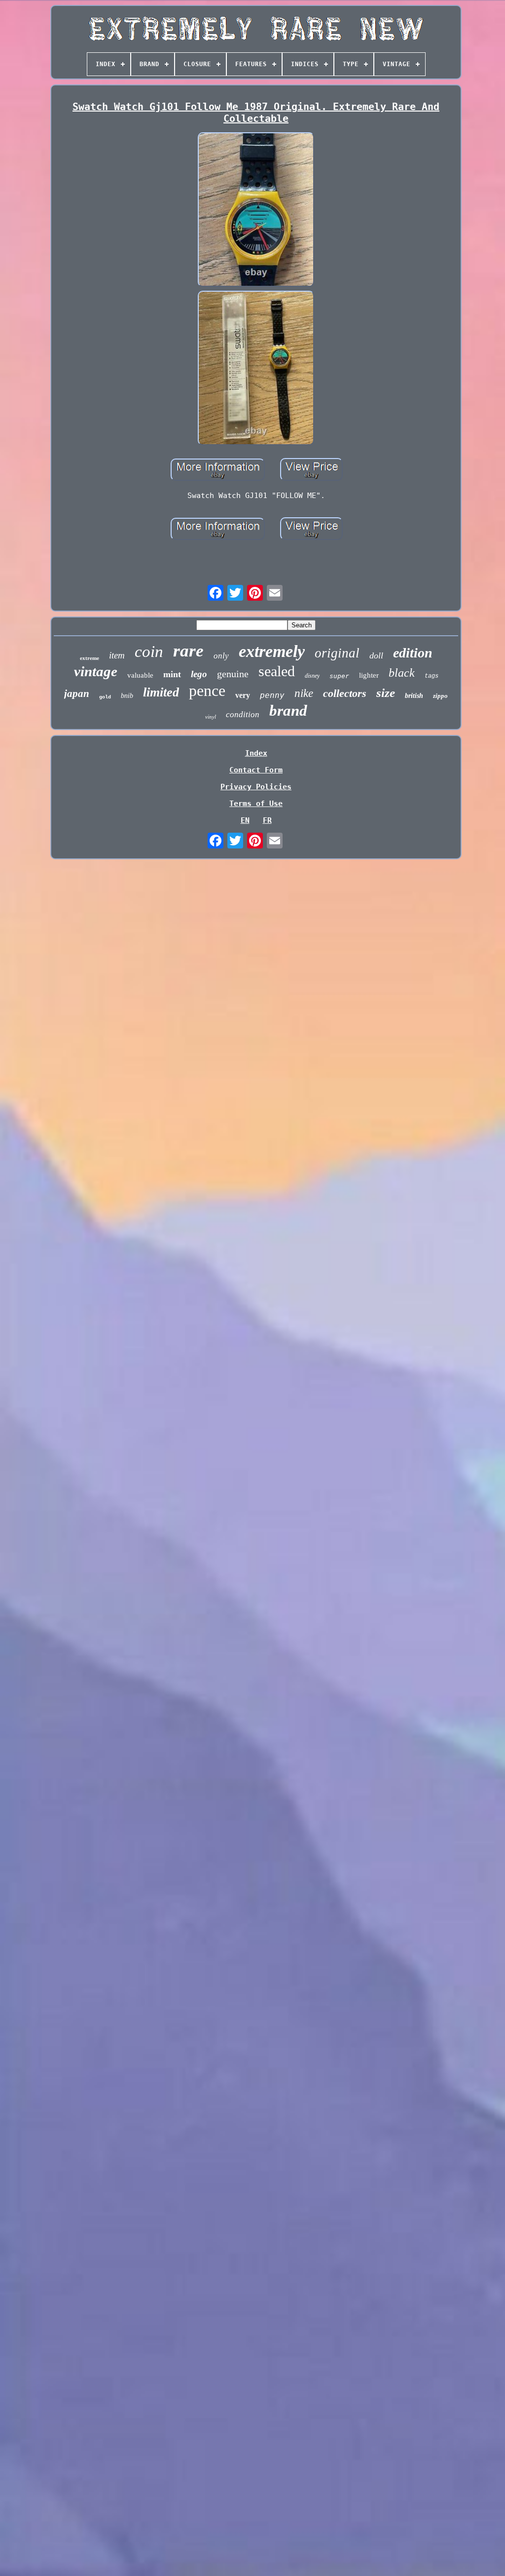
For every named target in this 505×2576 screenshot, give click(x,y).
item (117, 655)
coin (149, 652)
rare (188, 651)
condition (243, 714)
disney (312, 676)
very (243, 695)
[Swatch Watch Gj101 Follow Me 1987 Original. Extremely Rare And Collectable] (256, 211)
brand (288, 711)
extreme (90, 658)
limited (161, 692)
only (221, 656)
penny (272, 695)
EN (245, 820)
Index (256, 753)
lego (199, 674)
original (337, 653)
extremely (272, 651)
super (339, 676)
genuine (233, 674)
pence (207, 691)
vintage (96, 671)
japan (77, 693)
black (402, 673)
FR (267, 820)
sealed (277, 671)
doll (376, 655)
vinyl (211, 717)
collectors (345, 693)
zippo (440, 696)
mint (172, 674)
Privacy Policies (256, 787)
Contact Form (256, 770)
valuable (140, 675)
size (386, 693)
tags (432, 676)
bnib (127, 696)
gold (105, 697)
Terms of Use (256, 804)
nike (304, 693)
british (414, 696)
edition (413, 653)
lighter (369, 675)
